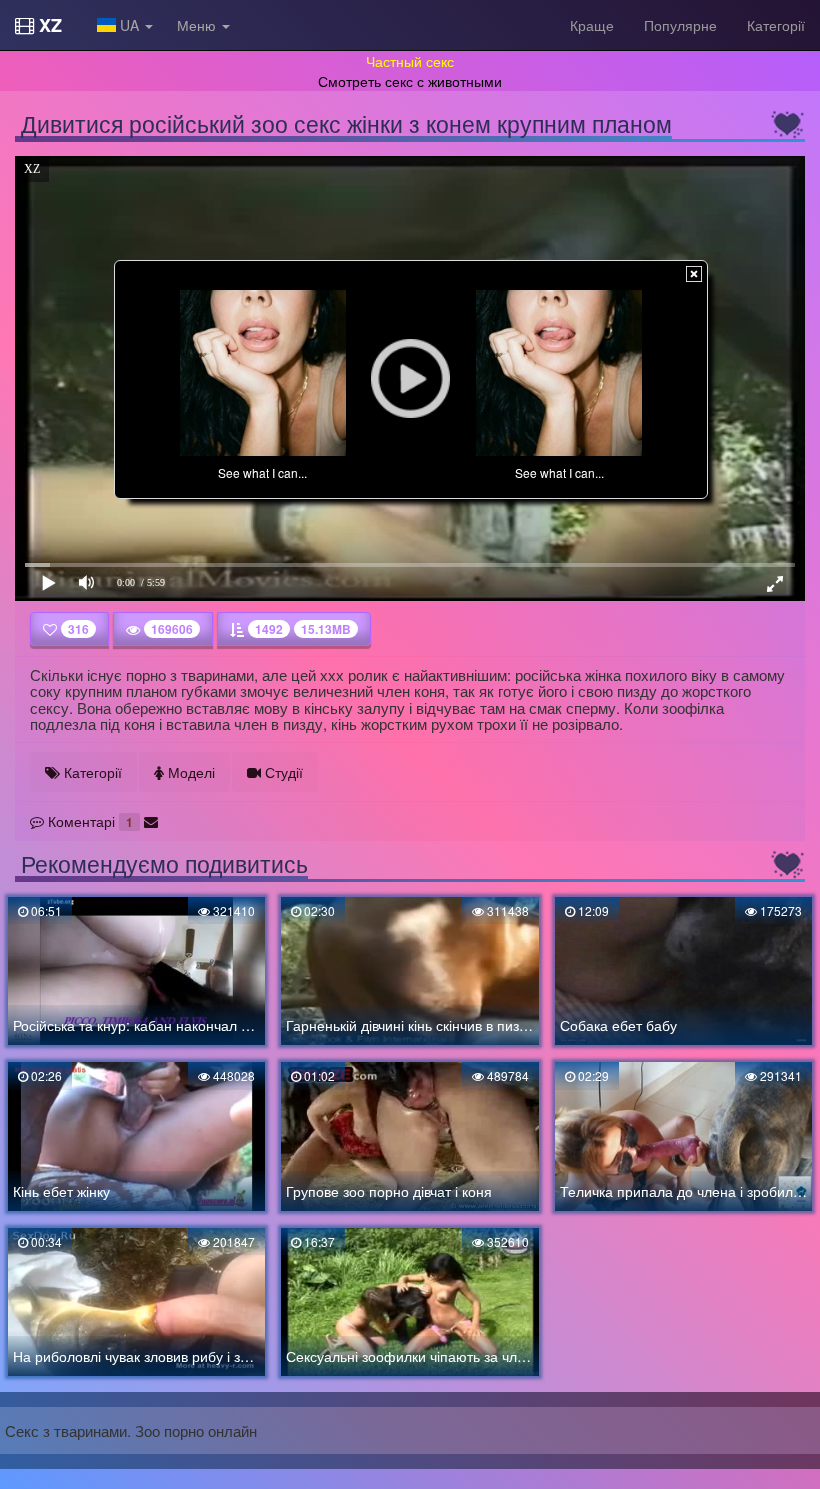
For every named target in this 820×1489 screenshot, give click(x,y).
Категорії (776, 25)
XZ (48, 25)
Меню (198, 25)
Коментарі (88, 821)
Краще (592, 25)
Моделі (189, 772)
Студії (282, 772)
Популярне (680, 25)
